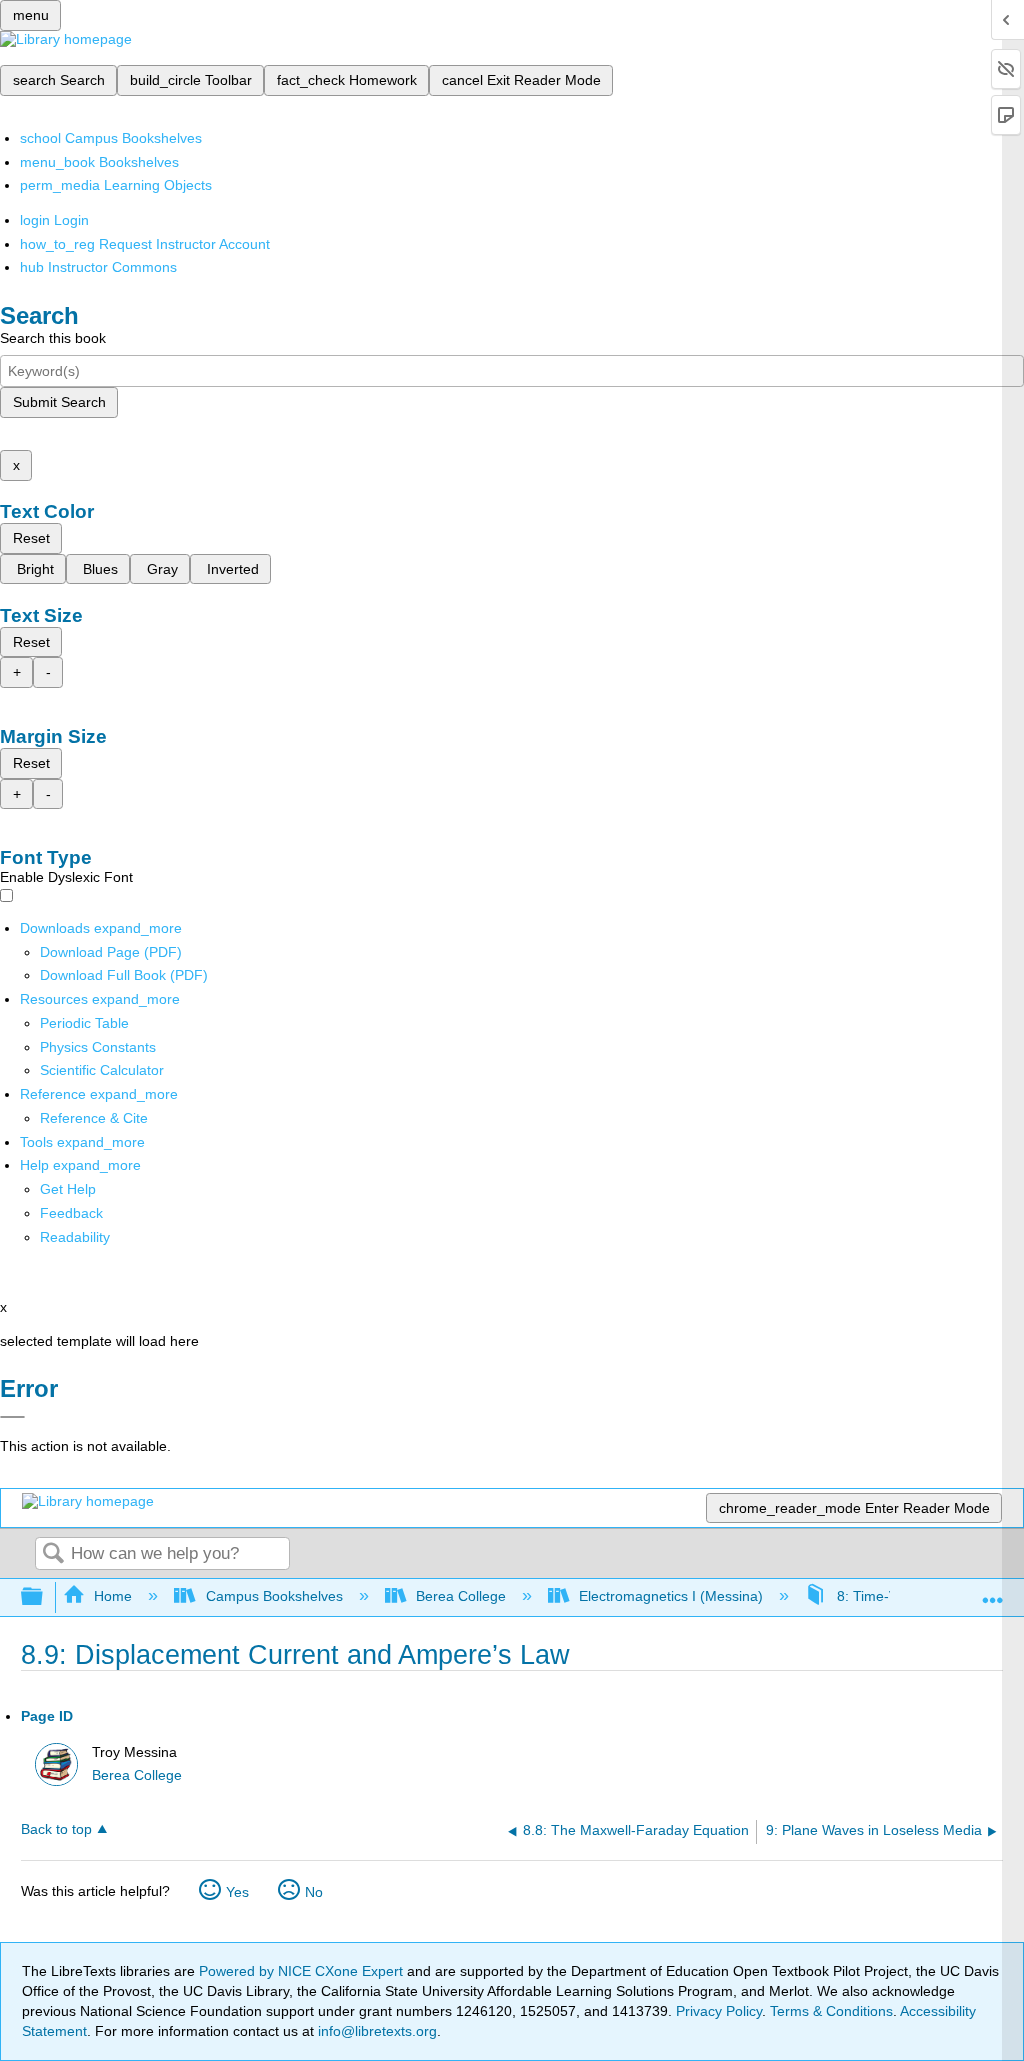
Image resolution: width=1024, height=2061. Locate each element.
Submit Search (59, 402)
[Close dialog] (12, 1417)
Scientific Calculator (102, 1070)
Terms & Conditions (831, 2011)
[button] (71, 1213)
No (314, 1892)
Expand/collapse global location (993, 1591)
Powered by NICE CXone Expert (303, 1971)
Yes (237, 1892)
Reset (31, 538)
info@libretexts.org (375, 2031)
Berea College (461, 1596)
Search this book (53, 338)
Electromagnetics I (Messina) (671, 1596)
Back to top (56, 1829)
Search (53, 1554)
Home (113, 1596)
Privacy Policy (719, 2011)
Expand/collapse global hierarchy (45, 1597)
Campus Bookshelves (274, 1596)
